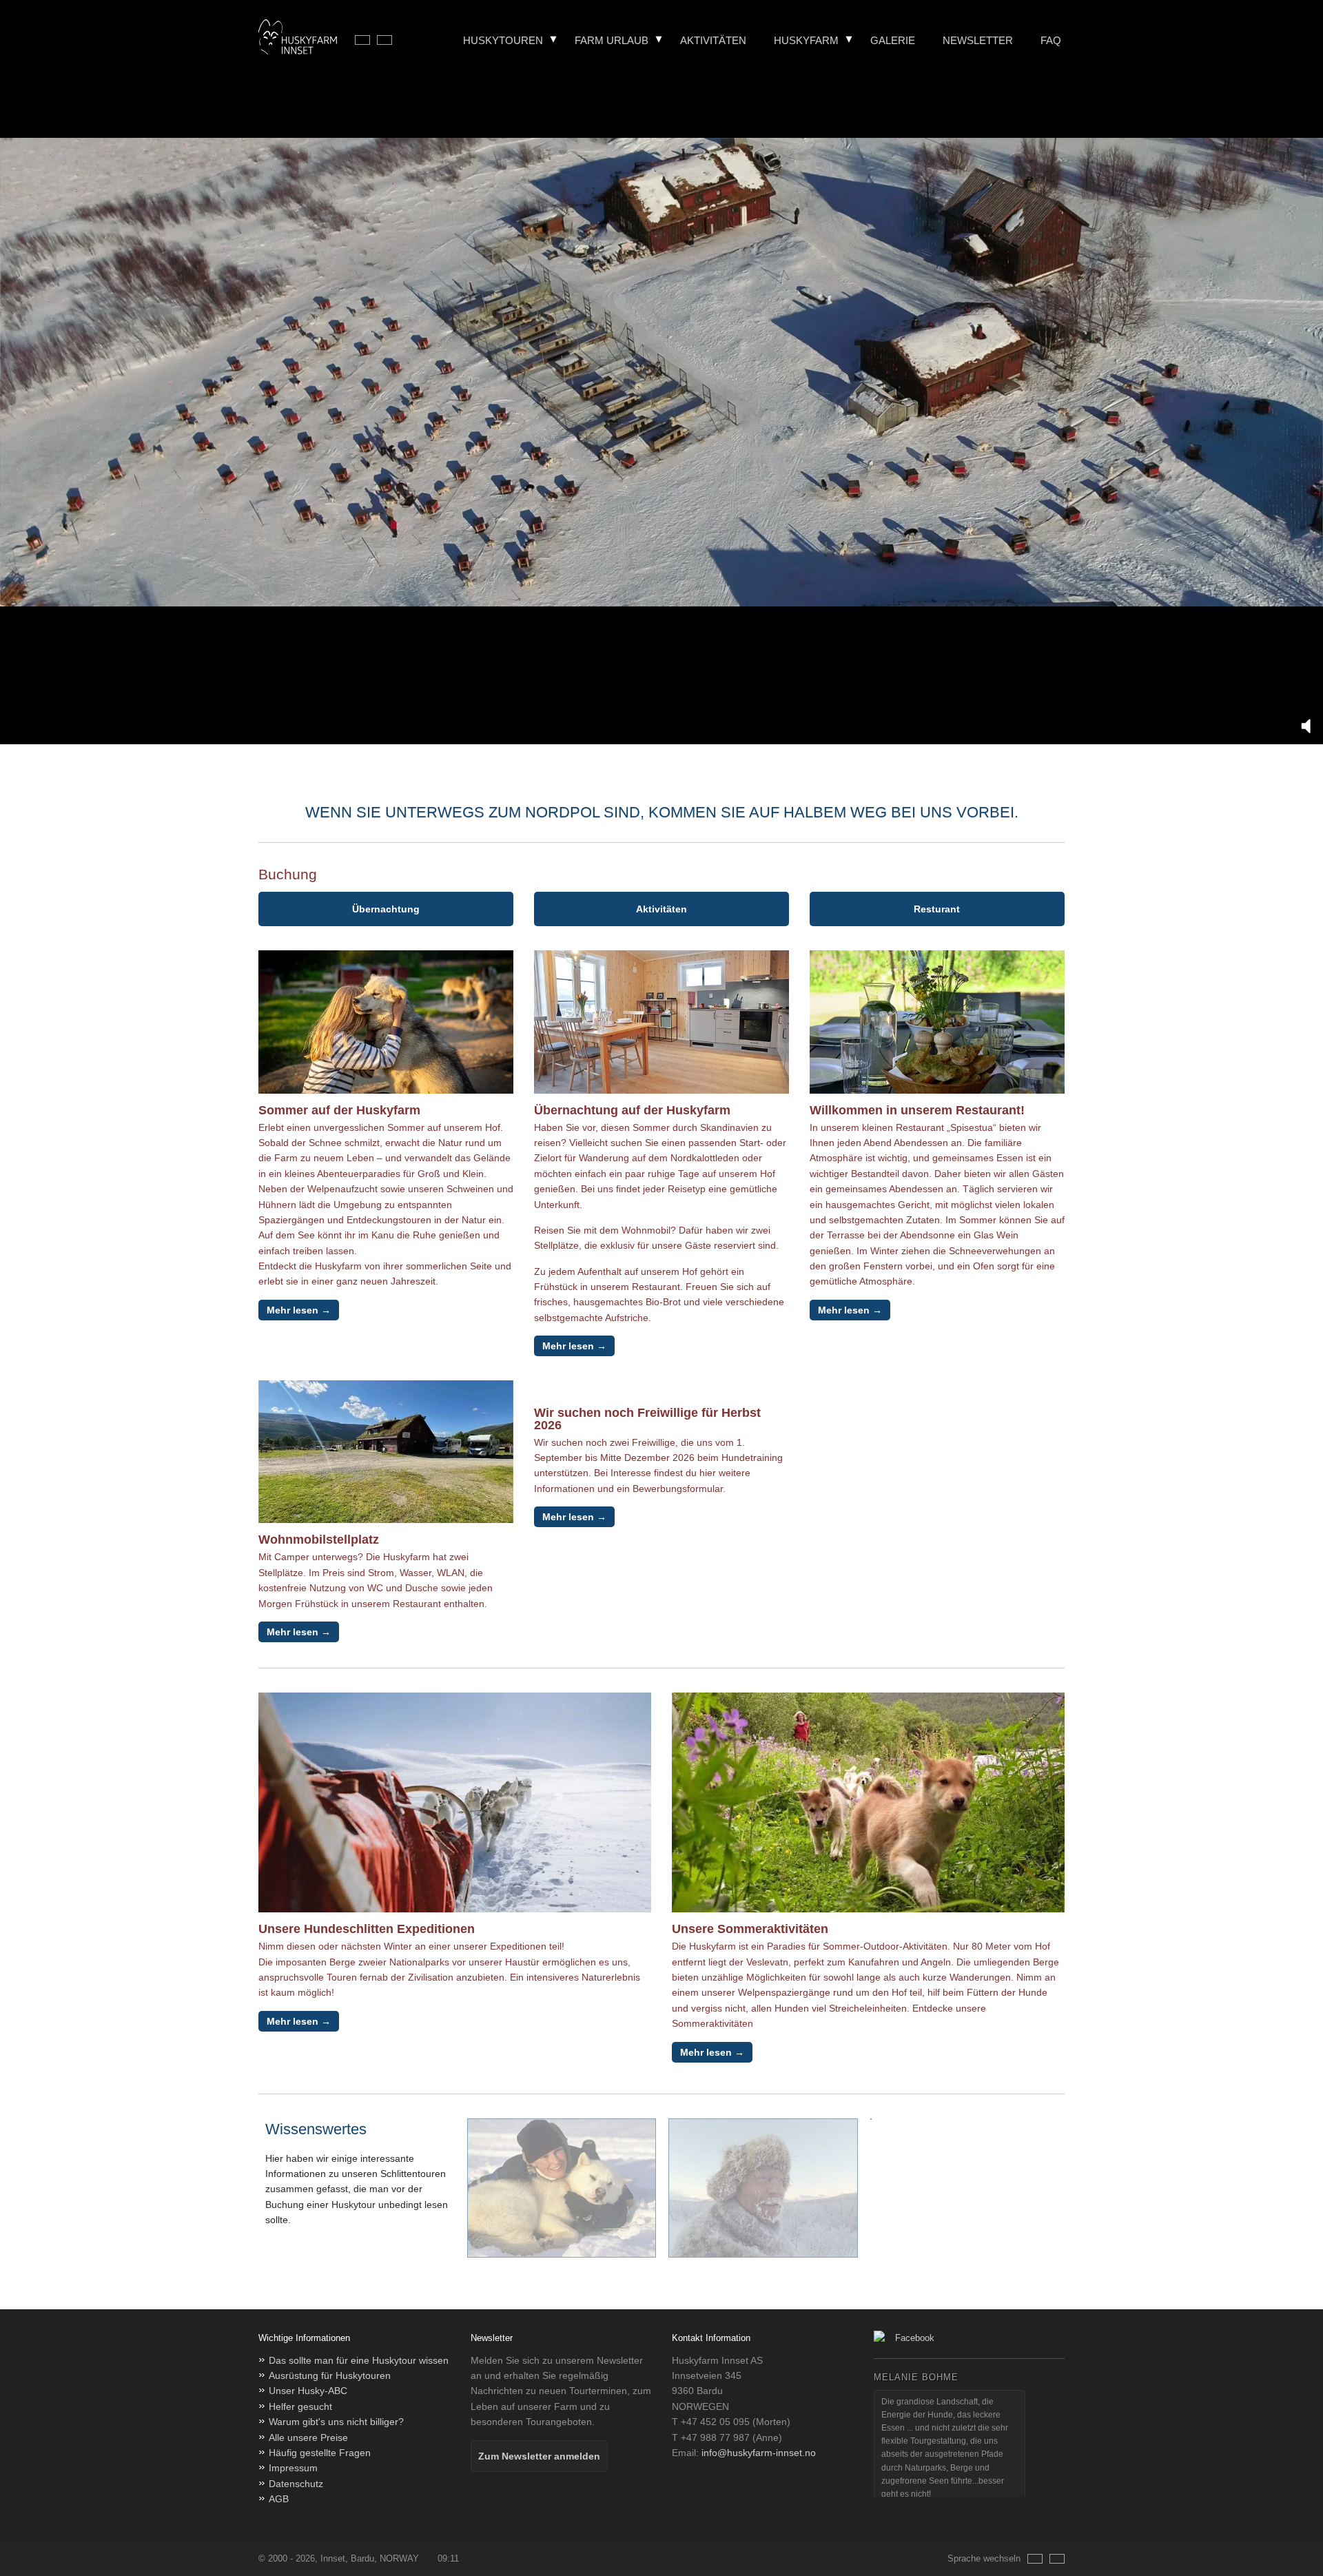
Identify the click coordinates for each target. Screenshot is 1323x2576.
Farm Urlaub (612, 40)
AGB (279, 2499)
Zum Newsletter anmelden (539, 2456)
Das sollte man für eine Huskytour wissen (359, 2360)
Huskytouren (503, 40)
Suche (1064, 81)
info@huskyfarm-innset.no (759, 2453)
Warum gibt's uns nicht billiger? (336, 2422)
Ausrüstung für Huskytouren (330, 2375)
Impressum (293, 2468)
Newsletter (978, 40)
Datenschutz (296, 2484)
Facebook (915, 2338)
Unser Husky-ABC (308, 2391)
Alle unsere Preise (308, 2437)
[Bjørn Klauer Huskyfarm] (298, 39)
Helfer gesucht (300, 2406)
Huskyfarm (806, 40)
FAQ (1051, 40)
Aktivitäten (713, 40)
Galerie (893, 40)
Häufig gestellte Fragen (320, 2453)
